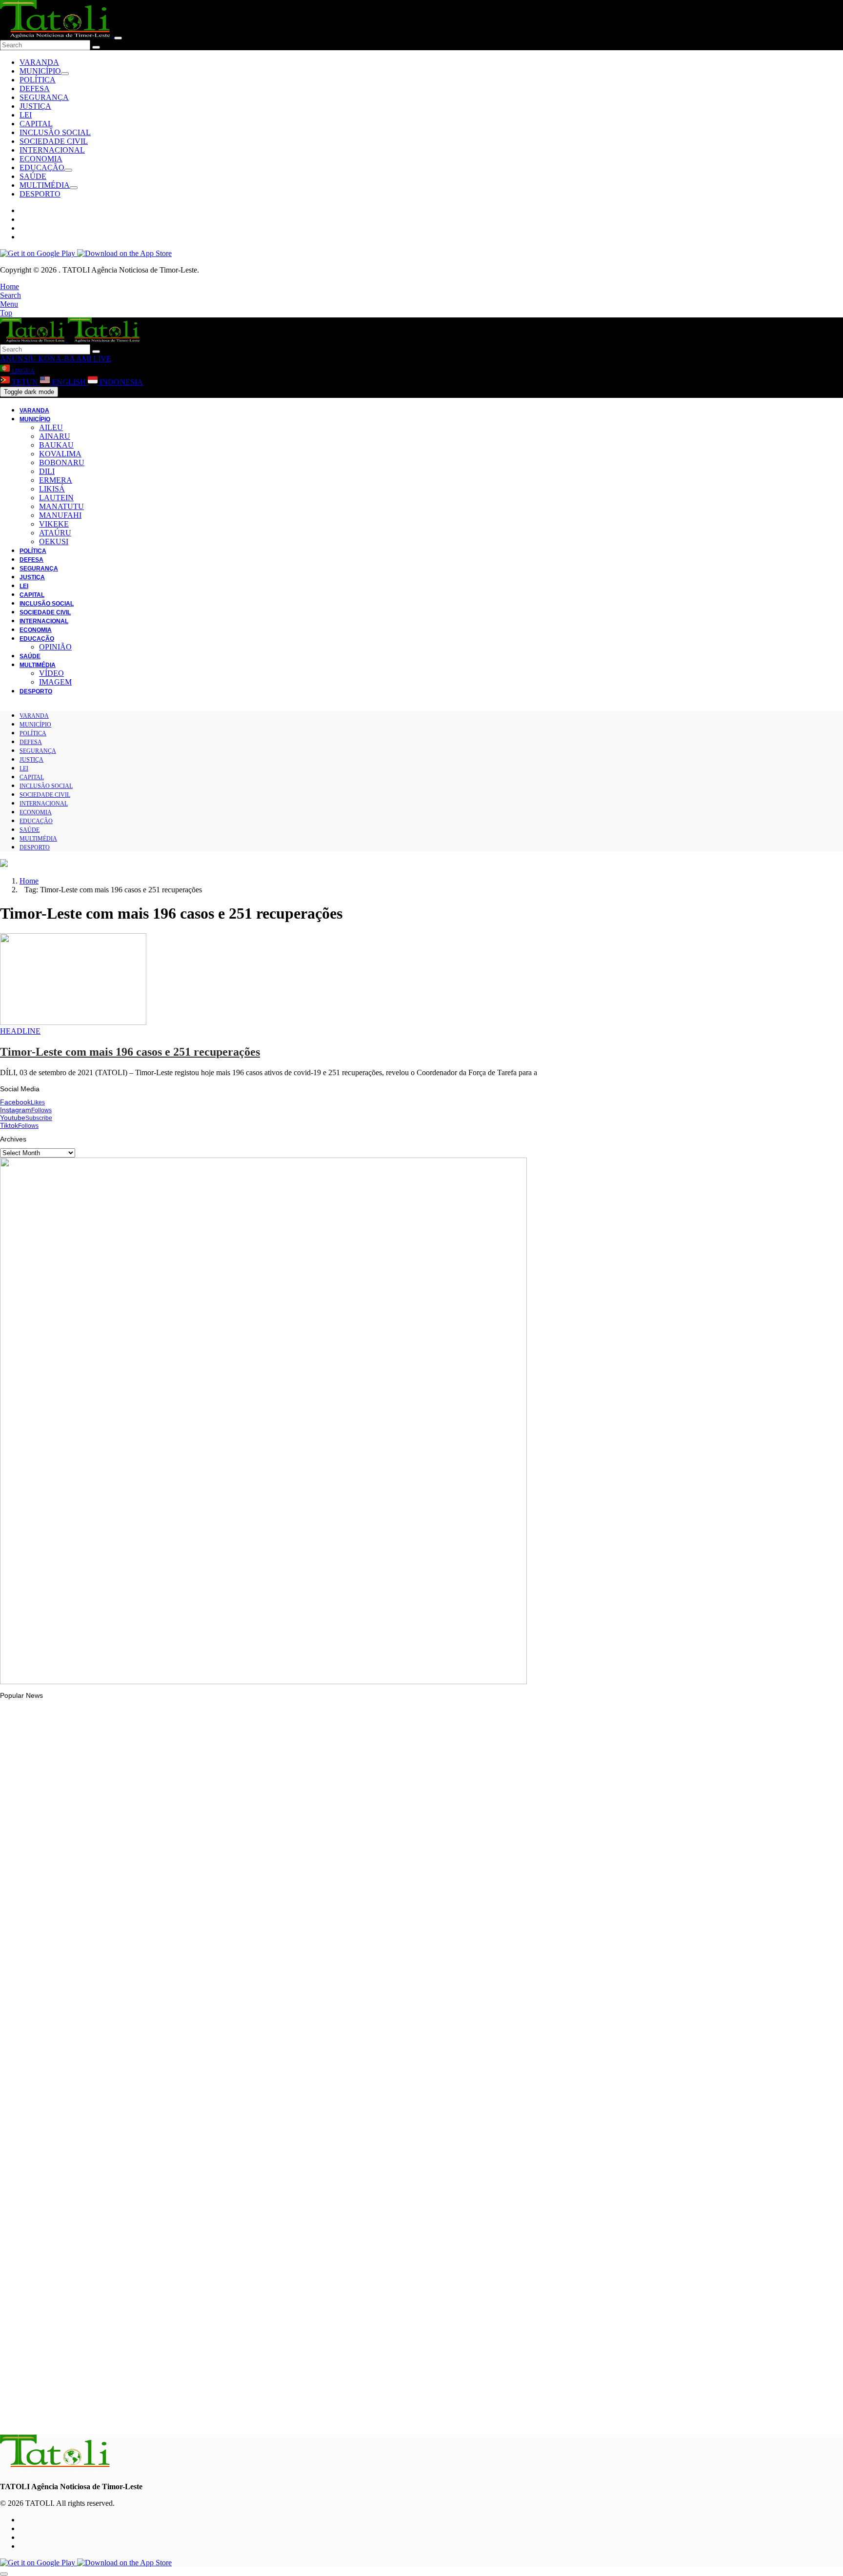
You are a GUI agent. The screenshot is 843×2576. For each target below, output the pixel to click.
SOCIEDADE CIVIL (54, 141)
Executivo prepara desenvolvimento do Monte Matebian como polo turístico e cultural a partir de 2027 (177, 2059)
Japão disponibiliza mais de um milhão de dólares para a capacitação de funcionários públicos (165, 1935)
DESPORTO (40, 194)
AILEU (51, 427)
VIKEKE (54, 524)
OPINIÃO (55, 647)
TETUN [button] (25, 382)
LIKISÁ (52, 489)
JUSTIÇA (35, 106)
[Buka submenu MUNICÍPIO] (65, 74)
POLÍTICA (38, 80)
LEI (26, 115)
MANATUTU (61, 506)
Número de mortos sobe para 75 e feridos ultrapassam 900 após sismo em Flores (146, 2178)
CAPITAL (36, 124)
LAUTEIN (56, 498)
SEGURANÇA (44, 97)
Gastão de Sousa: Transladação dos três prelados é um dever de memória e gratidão (152, 2416)
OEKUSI (54, 541)
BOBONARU (62, 462)
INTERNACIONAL (52, 150)
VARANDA (39, 62)
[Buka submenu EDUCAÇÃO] (68, 170)
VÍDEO (51, 673)
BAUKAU (56, 445)
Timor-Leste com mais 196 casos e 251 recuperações (130, 1052)
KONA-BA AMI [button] (64, 359)
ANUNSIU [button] (18, 359)
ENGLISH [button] (69, 382)
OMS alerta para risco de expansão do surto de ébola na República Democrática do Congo (160, 2297)
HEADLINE (20, 1031)
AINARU (55, 436)
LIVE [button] (101, 359)
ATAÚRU (55, 533)
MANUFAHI (60, 515)
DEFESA (35, 88)
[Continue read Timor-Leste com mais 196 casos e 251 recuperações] (73, 1022)
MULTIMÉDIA (45, 185)
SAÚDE (33, 176)
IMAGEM (55, 682)
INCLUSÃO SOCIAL (55, 132)
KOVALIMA (60, 454)
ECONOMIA (41, 159)
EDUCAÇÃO (42, 167)
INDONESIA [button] (120, 382)
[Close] (118, 38)
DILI (47, 471)
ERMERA (56, 480)
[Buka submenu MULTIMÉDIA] (74, 188)
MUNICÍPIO (40, 71)
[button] (10, 286)
